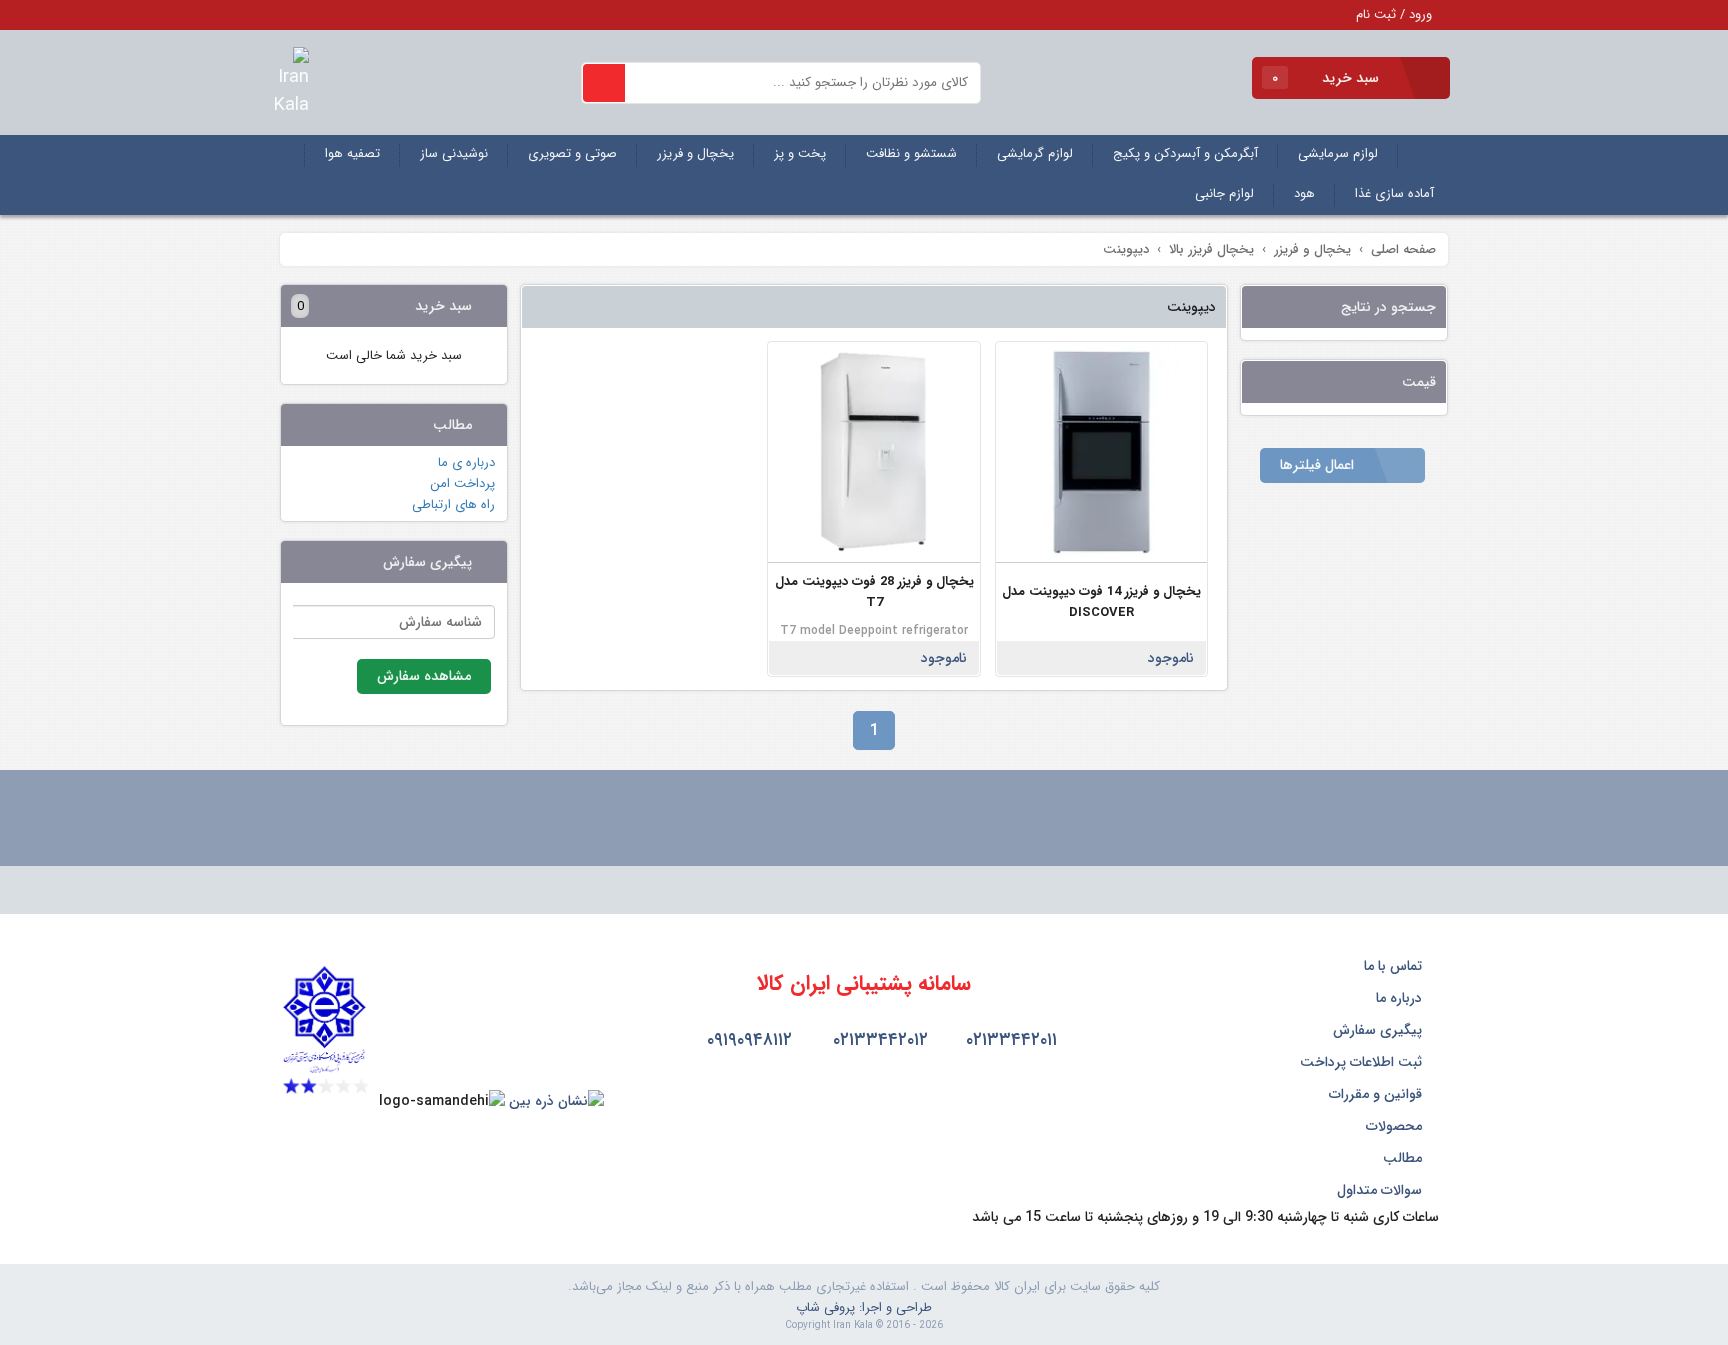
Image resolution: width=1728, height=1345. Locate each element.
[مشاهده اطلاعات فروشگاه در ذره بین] (556, 1101)
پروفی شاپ (825, 1307)
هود (1304, 193)
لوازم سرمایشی (1338, 153)
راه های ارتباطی (453, 504)
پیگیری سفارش (1379, 1030)
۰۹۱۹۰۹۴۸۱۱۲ (747, 1040)
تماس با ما (1395, 966)
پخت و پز (800, 153)
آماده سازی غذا (1394, 193)
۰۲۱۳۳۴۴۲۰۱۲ (878, 1040)
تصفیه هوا (352, 153)
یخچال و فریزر (695, 153)
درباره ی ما (466, 462)
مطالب (1404, 1158)
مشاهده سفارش (424, 676)
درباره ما (1401, 998)
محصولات (1396, 1126)
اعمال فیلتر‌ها (1319, 465)
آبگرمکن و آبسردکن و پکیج (1185, 153)
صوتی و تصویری (572, 153)
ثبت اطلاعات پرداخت (1363, 1062)
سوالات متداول (1381, 1190)
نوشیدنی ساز (454, 153)
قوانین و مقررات (1377, 1094)
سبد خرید (1327, 78)
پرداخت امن (462, 483)
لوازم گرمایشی (1035, 153)
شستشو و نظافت (911, 153)
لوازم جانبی (1224, 193)
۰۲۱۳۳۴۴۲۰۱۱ (1009, 1040)
